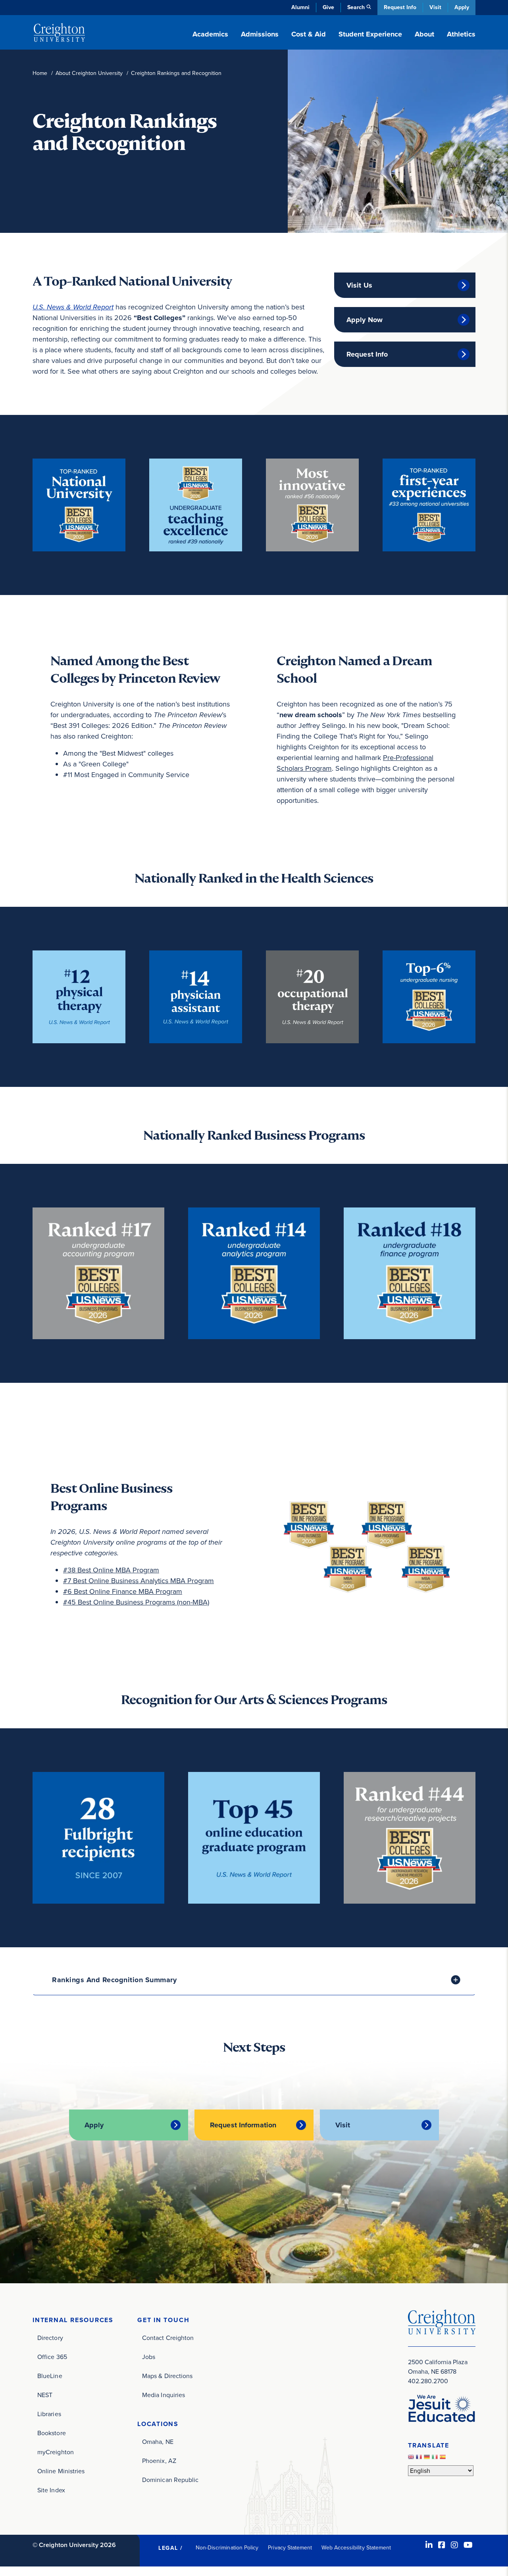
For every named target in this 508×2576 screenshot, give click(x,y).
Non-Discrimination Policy (227, 2548)
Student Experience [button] (370, 34)
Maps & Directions (167, 2376)
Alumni (300, 7)
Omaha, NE (158, 2442)
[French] (420, 2459)
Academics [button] (210, 34)
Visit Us (359, 285)
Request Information (243, 2125)
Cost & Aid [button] (309, 34)
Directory (50, 2338)
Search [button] (356, 7)
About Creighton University (89, 73)
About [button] (424, 34)
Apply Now (365, 320)
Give (328, 7)
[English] (412, 2459)
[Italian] (436, 2459)
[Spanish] (444, 2459)
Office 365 (52, 2357)
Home (40, 73)
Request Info (400, 7)
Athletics (461, 34)
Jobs (149, 2357)
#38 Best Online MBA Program (111, 1570)
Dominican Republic (170, 2480)
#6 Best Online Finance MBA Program (123, 1591)
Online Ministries (61, 2471)
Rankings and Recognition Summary (114, 1980)
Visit (435, 7)
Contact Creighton (168, 2338)
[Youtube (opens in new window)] (468, 2545)
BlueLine (50, 2376)
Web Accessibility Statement (356, 2548)
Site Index (51, 2490)
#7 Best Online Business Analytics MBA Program (139, 1581)
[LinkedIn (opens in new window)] (429, 2545)
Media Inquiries (164, 2395)
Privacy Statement (290, 2548)
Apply (462, 7)
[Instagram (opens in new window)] (454, 2545)
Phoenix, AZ (159, 2461)
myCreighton (56, 2452)
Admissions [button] (260, 34)
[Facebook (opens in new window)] (442, 2545)
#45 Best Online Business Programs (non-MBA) (136, 1602)
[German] (428, 2459)
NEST (45, 2395)
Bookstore (52, 2433)
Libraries (49, 2414)
